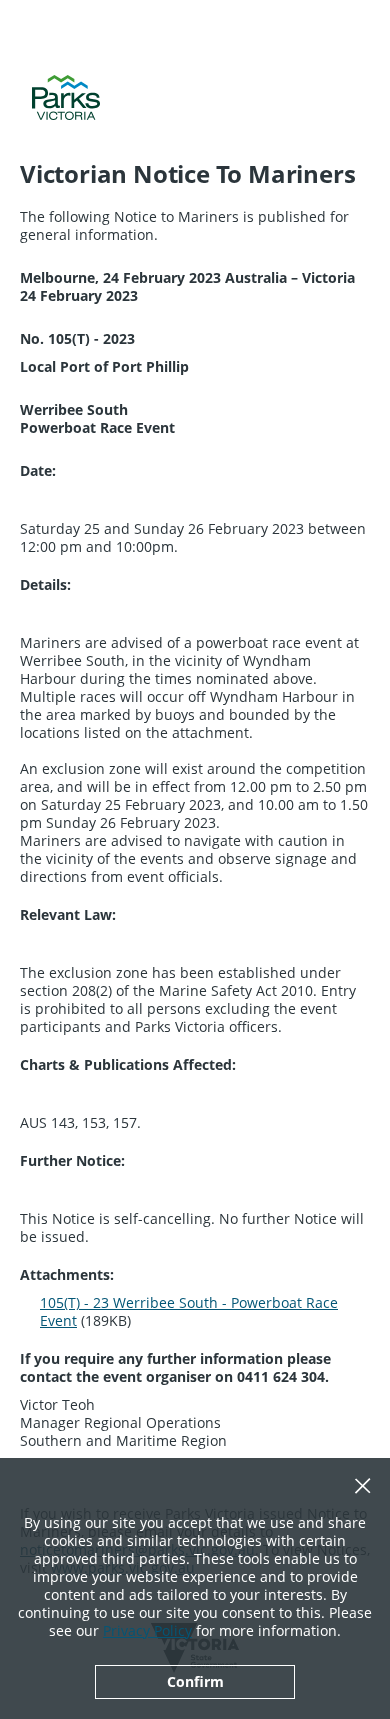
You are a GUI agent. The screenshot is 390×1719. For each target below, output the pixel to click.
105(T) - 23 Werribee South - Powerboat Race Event (189, 1311)
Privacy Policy (147, 1630)
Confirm (195, 1681)
